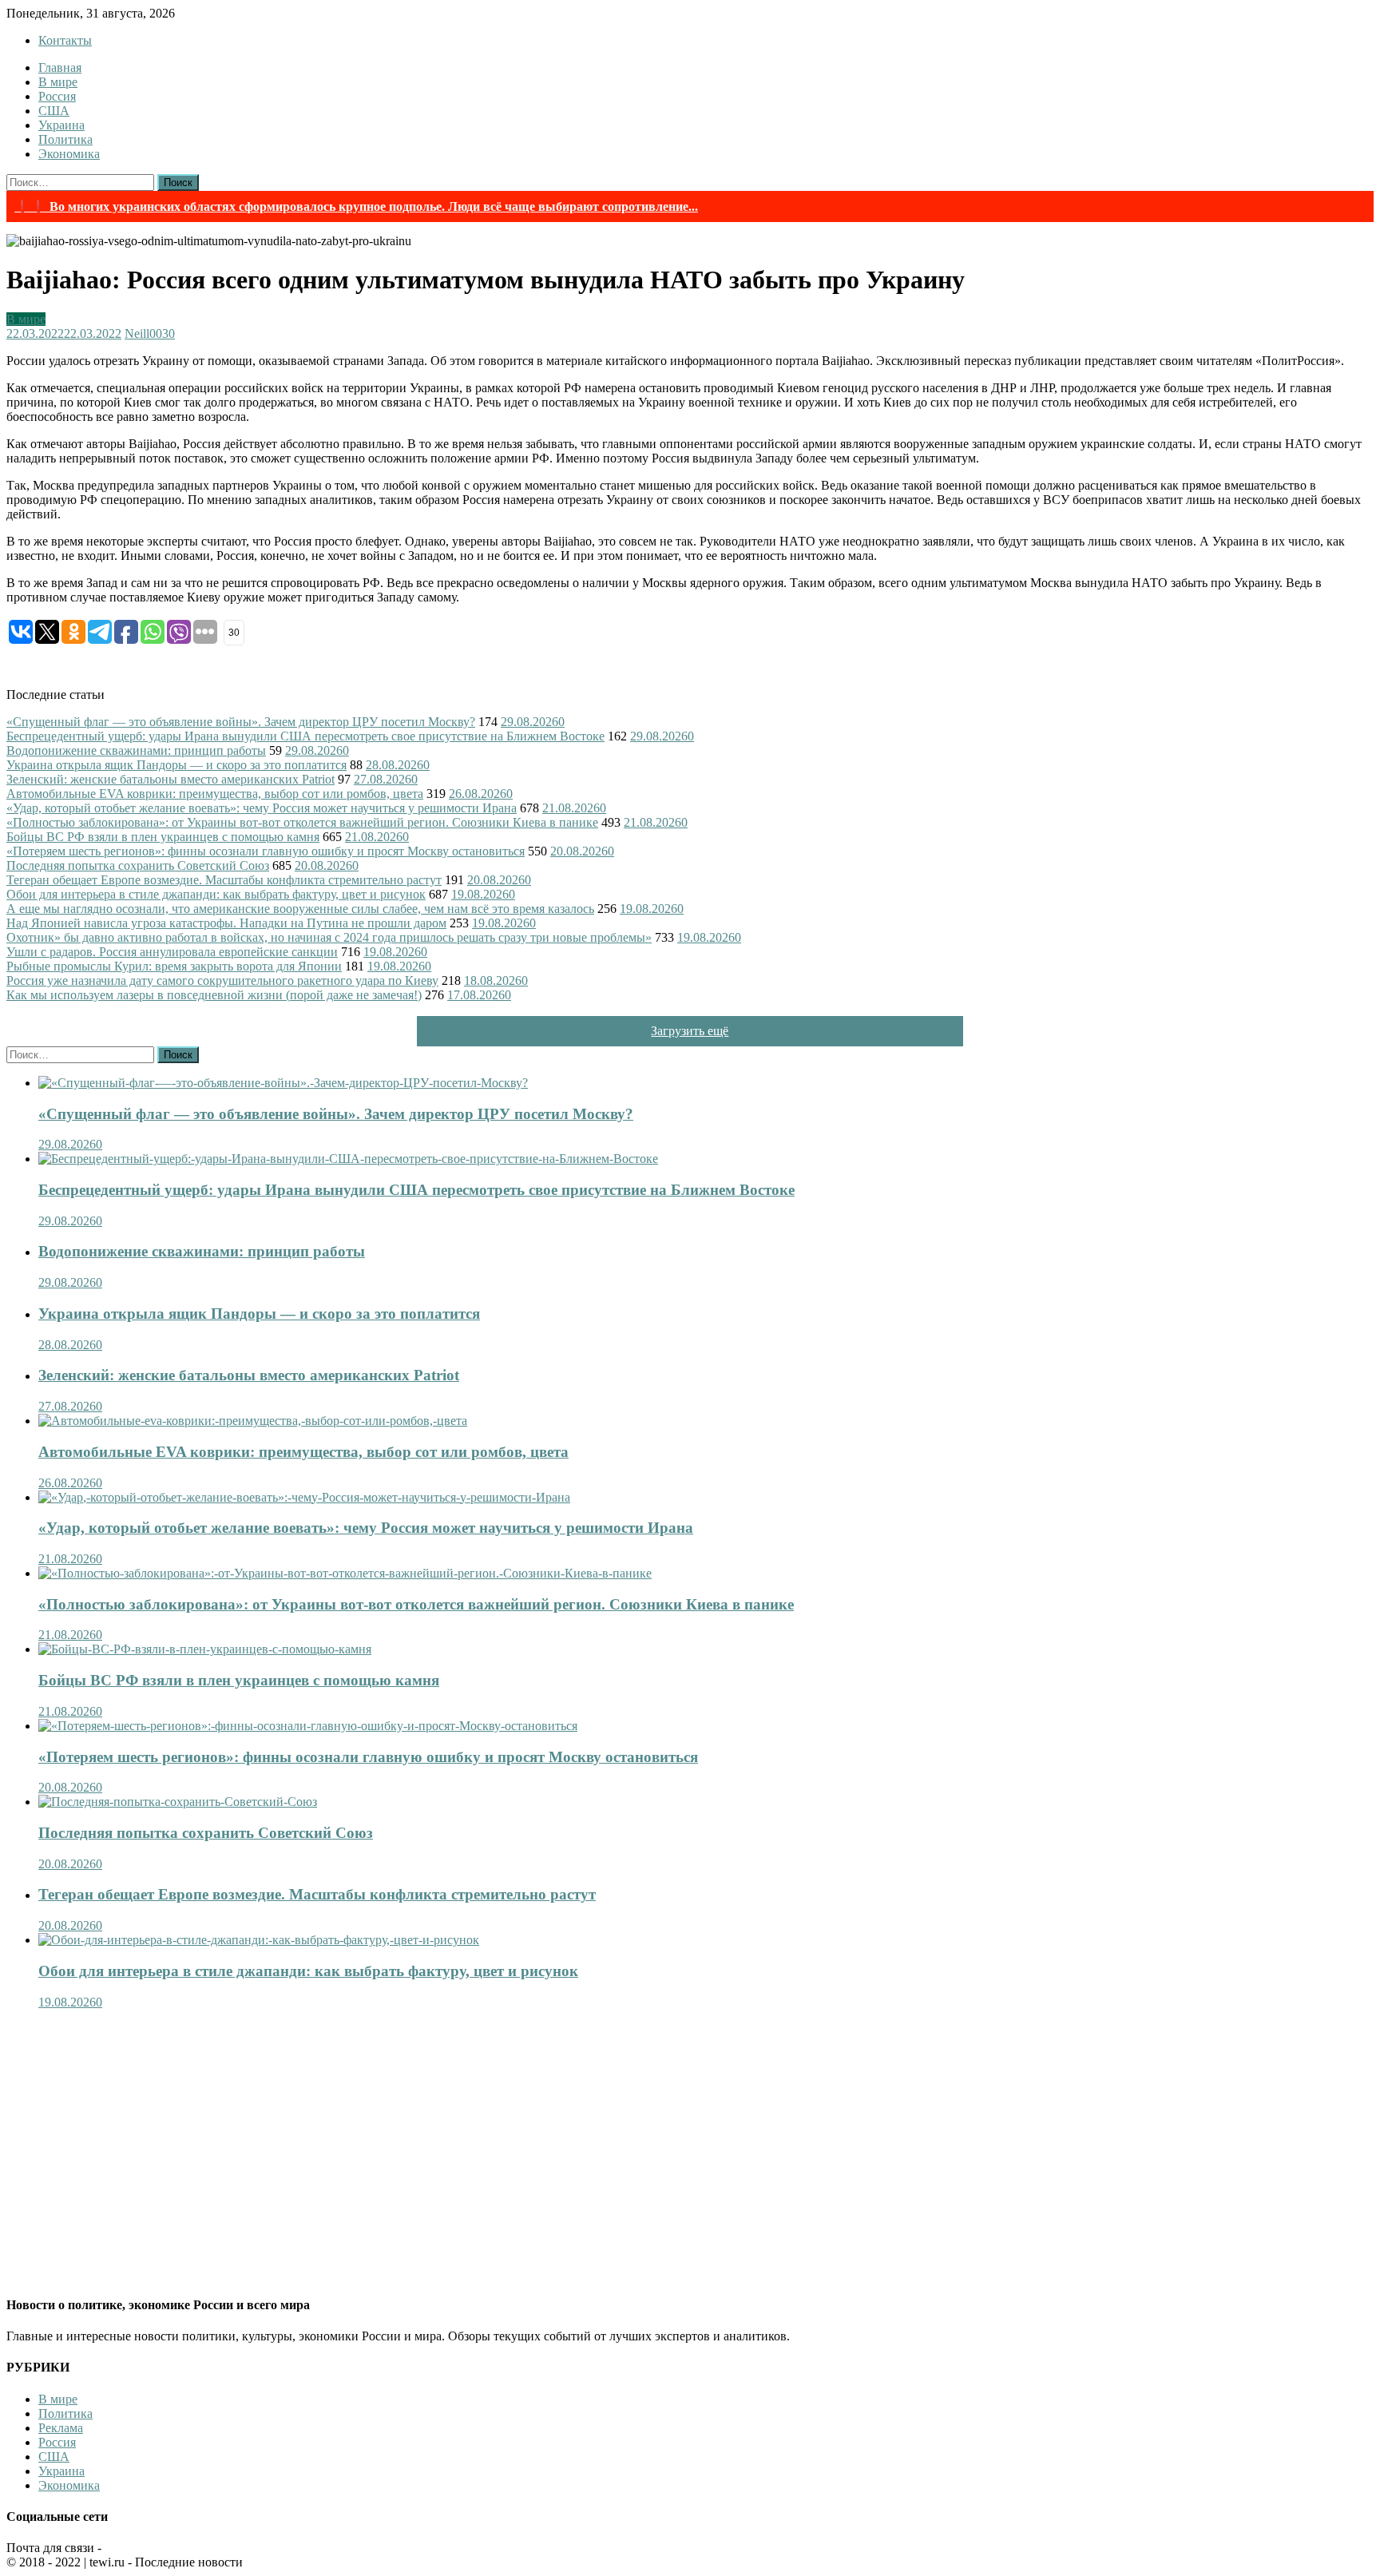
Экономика (69, 154)
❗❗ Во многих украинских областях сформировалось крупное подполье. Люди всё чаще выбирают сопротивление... (356, 206)
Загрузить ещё (690, 1031)
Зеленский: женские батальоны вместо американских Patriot (171, 779)
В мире (58, 82)
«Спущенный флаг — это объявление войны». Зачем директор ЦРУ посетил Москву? (241, 722)
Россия (57, 96)
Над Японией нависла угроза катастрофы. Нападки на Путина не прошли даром (226, 923)
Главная (60, 67)
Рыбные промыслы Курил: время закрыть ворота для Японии (174, 966)
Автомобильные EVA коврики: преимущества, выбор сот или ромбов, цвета (215, 794)
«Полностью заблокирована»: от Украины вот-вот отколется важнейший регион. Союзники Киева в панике (302, 822)
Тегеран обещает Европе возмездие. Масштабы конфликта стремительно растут (224, 880)
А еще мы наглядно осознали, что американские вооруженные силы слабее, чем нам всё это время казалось (300, 909)
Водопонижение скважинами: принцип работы (136, 750)
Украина (61, 125)
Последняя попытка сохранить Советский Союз (138, 865)
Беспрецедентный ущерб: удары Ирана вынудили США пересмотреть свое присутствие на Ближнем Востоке (305, 736)
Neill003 (147, 333)
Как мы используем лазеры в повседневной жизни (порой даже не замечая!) (214, 995)
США (54, 111)
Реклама (61, 2428)
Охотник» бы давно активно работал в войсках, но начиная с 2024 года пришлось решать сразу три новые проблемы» (329, 937)
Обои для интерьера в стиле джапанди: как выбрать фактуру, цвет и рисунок (216, 894)
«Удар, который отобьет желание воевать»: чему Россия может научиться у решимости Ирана (262, 808)
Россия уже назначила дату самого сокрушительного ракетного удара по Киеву (222, 980)
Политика (65, 139)
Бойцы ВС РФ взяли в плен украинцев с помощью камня (163, 837)
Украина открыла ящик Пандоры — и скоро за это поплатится (176, 765)
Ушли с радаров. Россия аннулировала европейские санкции (172, 952)
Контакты (65, 40)
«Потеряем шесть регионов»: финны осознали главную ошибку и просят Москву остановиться (266, 851)
